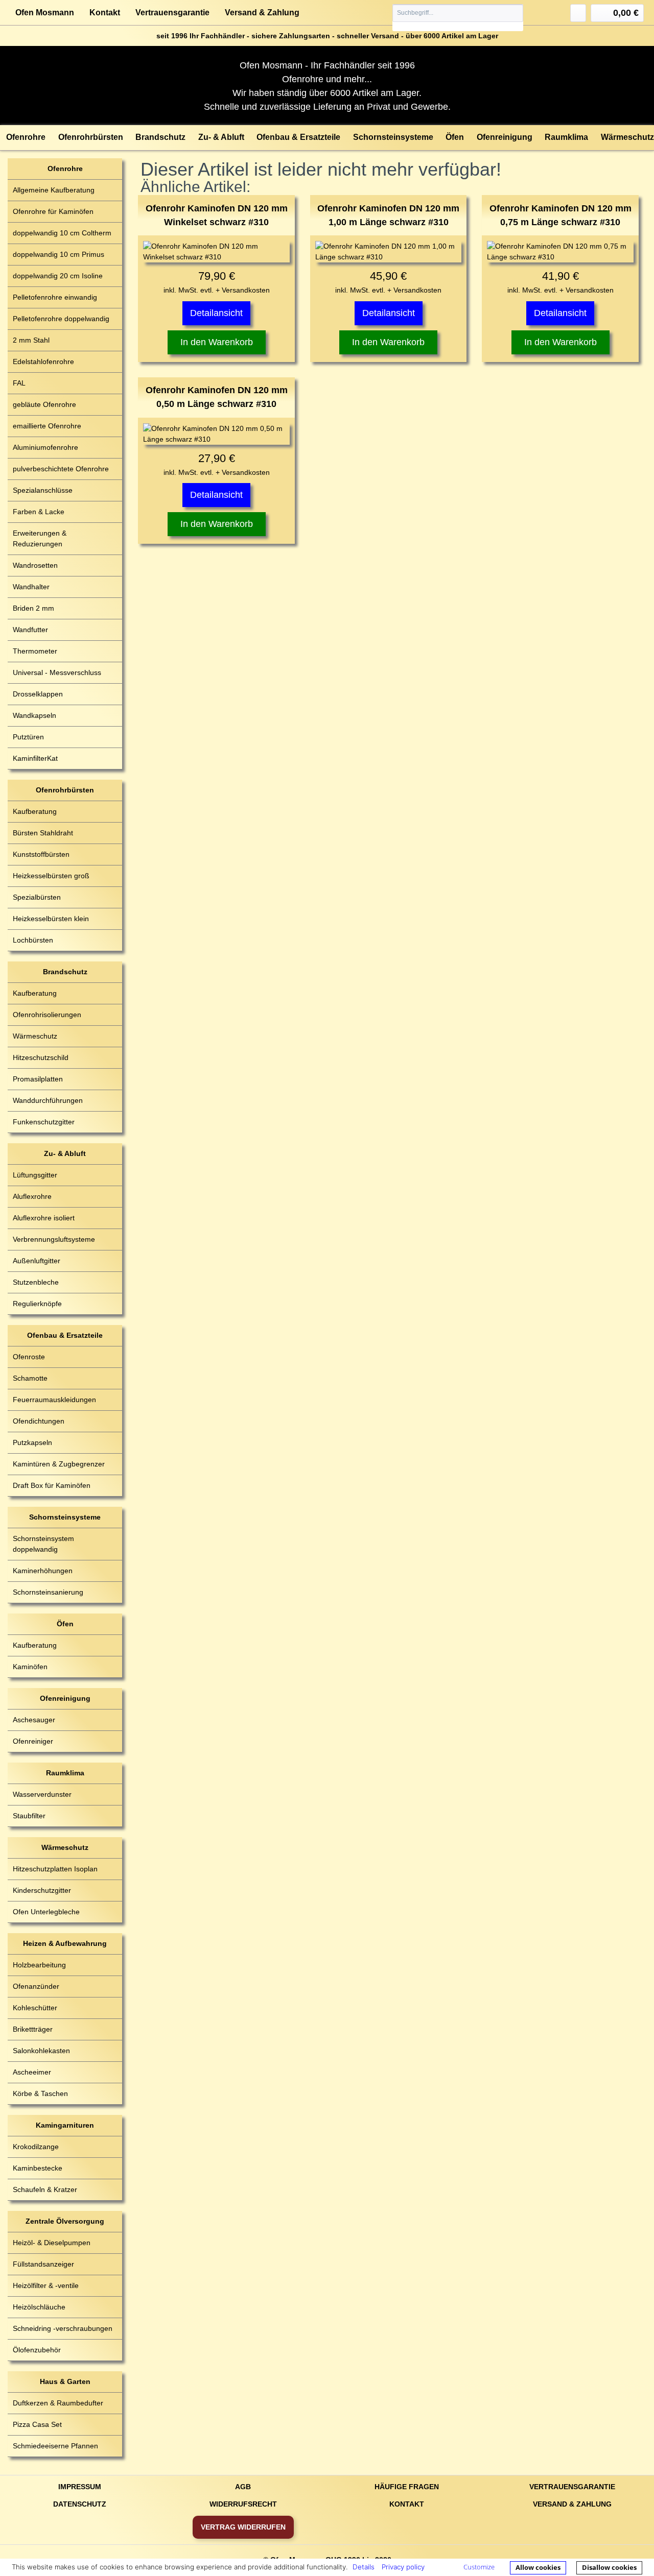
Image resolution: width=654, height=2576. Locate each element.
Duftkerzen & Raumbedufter (58, 2403)
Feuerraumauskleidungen (54, 1400)
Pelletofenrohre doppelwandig (61, 319)
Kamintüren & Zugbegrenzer (59, 1464)
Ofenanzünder (36, 1986)
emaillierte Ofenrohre (47, 426)
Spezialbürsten (37, 897)
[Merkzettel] (578, 13)
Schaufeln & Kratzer (45, 2189)
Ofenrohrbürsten (65, 790)
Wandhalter (31, 587)
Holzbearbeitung (39, 1965)
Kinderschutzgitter (42, 1890)
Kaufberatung (35, 811)
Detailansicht (216, 313)
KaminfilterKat (35, 758)
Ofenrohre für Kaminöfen (53, 211)
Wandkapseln (34, 715)
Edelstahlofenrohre (43, 362)
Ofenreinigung (65, 1698)
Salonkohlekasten (41, 2051)
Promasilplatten (38, 1079)
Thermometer (35, 651)
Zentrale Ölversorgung (65, 2221)
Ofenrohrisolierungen (47, 1015)
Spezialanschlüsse (43, 490)
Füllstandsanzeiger (43, 2264)
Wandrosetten (35, 565)
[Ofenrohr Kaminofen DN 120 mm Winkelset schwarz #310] (216, 252)
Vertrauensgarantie (172, 13)
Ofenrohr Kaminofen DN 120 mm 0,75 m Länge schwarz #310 (560, 215)
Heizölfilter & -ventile (46, 2285)
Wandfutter (30, 630)
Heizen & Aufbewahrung (65, 1943)
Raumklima (65, 1773)
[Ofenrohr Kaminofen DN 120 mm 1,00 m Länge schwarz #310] (389, 252)
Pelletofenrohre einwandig (55, 297)
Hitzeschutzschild (41, 1057)
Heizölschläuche (39, 2307)
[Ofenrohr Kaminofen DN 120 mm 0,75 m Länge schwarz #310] (560, 252)
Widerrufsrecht (243, 2504)
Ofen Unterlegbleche (46, 1912)
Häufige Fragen (407, 2487)
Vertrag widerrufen (243, 2527)
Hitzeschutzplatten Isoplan (55, 1869)
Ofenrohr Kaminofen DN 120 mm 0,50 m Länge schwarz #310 (217, 397)
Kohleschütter (35, 2008)
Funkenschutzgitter (44, 1122)
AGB (243, 2487)
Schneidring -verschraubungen (63, 2328)
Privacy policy (403, 2567)
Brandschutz (65, 972)
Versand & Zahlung (262, 13)
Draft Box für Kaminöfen (52, 1485)
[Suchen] (515, 13)
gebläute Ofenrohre (44, 404)
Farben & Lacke (39, 512)
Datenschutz (80, 2504)
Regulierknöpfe (37, 1304)
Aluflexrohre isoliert (44, 1218)
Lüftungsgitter (35, 1175)
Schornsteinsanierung (48, 1592)
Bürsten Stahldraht (43, 833)
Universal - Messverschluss (57, 672)
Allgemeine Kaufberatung (54, 190)
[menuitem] (458, 18)
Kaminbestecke (38, 2168)
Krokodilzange (36, 2147)
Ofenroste (29, 1357)
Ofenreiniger (33, 1741)
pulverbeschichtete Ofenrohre (61, 469)
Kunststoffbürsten (41, 854)
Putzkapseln (32, 1442)
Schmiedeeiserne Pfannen (55, 2446)
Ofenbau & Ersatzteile (65, 1335)
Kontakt (105, 13)
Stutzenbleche (36, 1282)
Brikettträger (33, 2029)
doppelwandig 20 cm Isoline (58, 276)
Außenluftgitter (37, 1261)
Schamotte (30, 1378)
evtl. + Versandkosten (235, 290)
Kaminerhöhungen (43, 1571)
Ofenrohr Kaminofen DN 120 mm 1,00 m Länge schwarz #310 (388, 215)
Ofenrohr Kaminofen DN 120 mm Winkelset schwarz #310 (217, 215)
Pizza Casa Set (37, 2424)
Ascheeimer (32, 2072)
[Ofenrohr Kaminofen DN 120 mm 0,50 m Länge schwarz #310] (216, 434)
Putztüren (28, 737)
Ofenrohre (65, 168)
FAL (19, 383)
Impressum (80, 2487)
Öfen (65, 1624)
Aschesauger (34, 1720)
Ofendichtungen (39, 1421)
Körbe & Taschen (40, 2093)
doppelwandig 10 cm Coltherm (62, 233)
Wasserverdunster (42, 1794)
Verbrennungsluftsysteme (54, 1239)
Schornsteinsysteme (65, 1517)
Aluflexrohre (32, 1196)
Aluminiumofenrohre (45, 447)
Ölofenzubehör (37, 2350)
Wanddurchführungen (48, 1100)
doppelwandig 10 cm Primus (59, 254)
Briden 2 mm (33, 608)
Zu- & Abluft (65, 1153)
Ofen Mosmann (45, 13)
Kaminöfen (30, 1667)
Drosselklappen (38, 694)
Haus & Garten (65, 2381)
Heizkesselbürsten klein (51, 919)
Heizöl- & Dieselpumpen (52, 2243)
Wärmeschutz (35, 1036)
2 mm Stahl (31, 340)
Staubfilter (29, 1816)
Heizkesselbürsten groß (51, 876)
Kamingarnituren (65, 2125)
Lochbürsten (33, 940)
